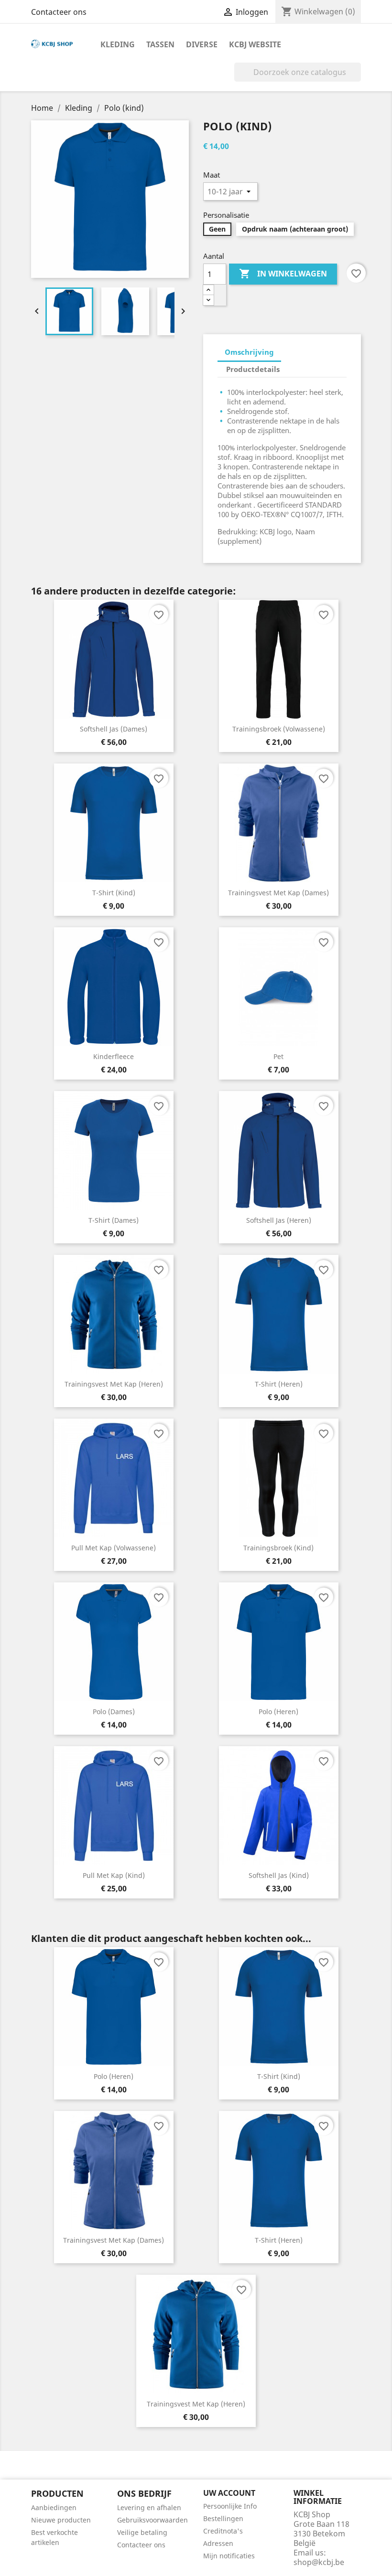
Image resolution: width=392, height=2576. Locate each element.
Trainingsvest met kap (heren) (114, 1384)
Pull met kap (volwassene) (114, 1548)
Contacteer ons (59, 12)
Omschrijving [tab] (249, 352)
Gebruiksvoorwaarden (152, 2520)
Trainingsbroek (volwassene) (279, 729)
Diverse (202, 44)
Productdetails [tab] (253, 369)
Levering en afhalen (149, 2507)
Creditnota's (223, 2531)
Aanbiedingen (54, 2507)
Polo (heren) (278, 1712)
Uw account (229, 2493)
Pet (278, 1056)
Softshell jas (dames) (114, 729)
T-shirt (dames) (114, 1220)
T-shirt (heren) (279, 1384)
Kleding (118, 44)
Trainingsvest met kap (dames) (278, 893)
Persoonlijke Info (230, 2506)
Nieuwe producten (61, 2520)
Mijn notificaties (229, 2556)
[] (357, 79)
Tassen (160, 44)
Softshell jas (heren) (279, 1220)
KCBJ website (255, 44)
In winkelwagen (283, 274)
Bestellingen (223, 2518)
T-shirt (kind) (114, 893)
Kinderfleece (114, 1056)
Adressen (218, 2543)
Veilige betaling (142, 2532)
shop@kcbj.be (319, 2562)
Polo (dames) (114, 1712)
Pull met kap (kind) (114, 1875)
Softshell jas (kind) (279, 1875)
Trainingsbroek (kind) (278, 1548)
